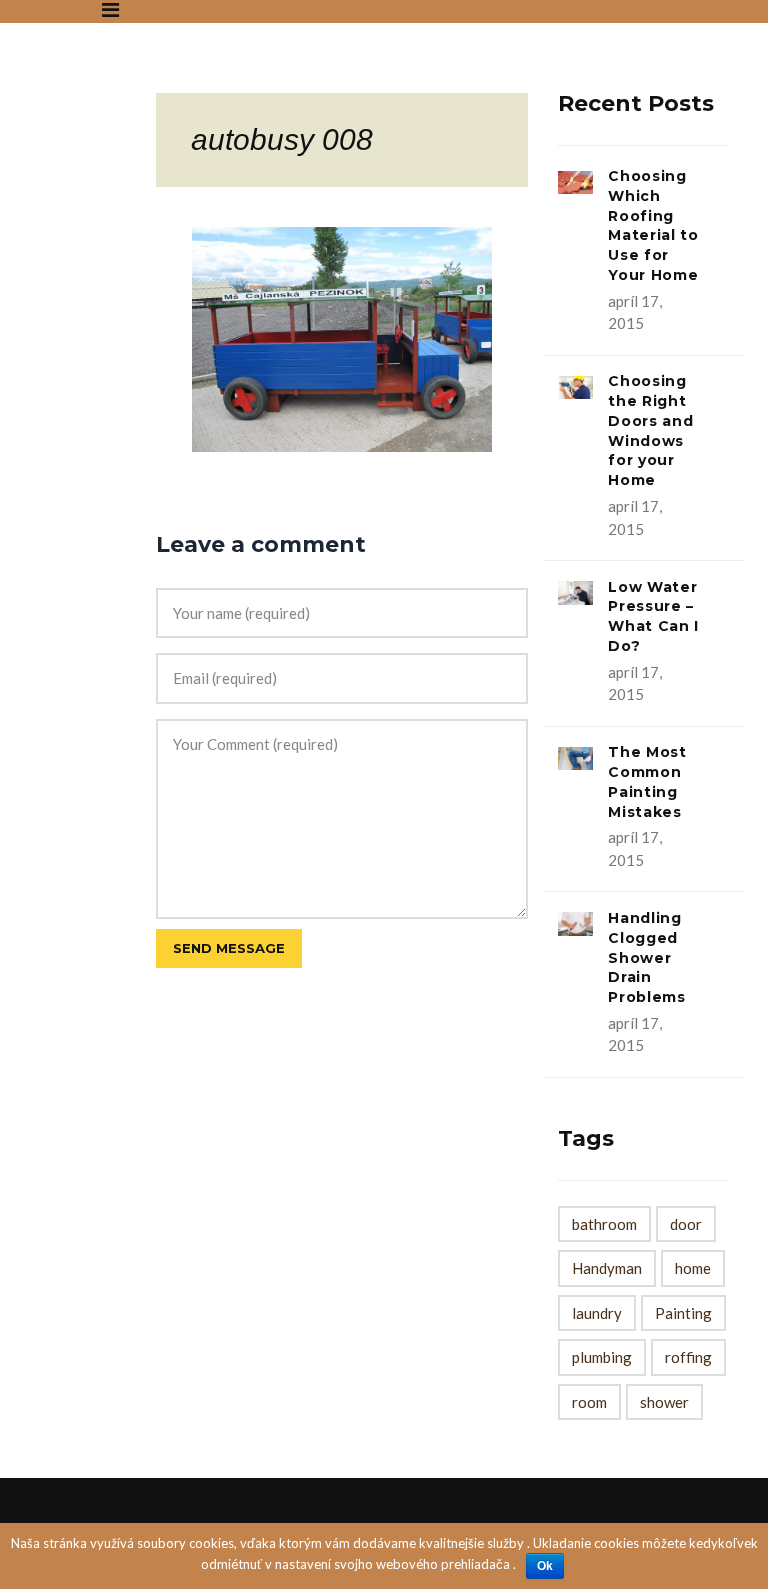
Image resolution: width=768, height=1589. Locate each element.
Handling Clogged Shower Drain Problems (647, 957)
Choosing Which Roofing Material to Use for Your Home (653, 225)
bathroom (604, 1224)
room (589, 1402)
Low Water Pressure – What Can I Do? (653, 616)
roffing (688, 1357)
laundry (597, 1313)
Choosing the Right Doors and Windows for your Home (650, 430)
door (686, 1224)
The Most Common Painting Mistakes (647, 781)
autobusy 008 (282, 139)
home (693, 1268)
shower (664, 1402)
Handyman (607, 1268)
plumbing (602, 1357)
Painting (683, 1313)
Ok (545, 1566)
